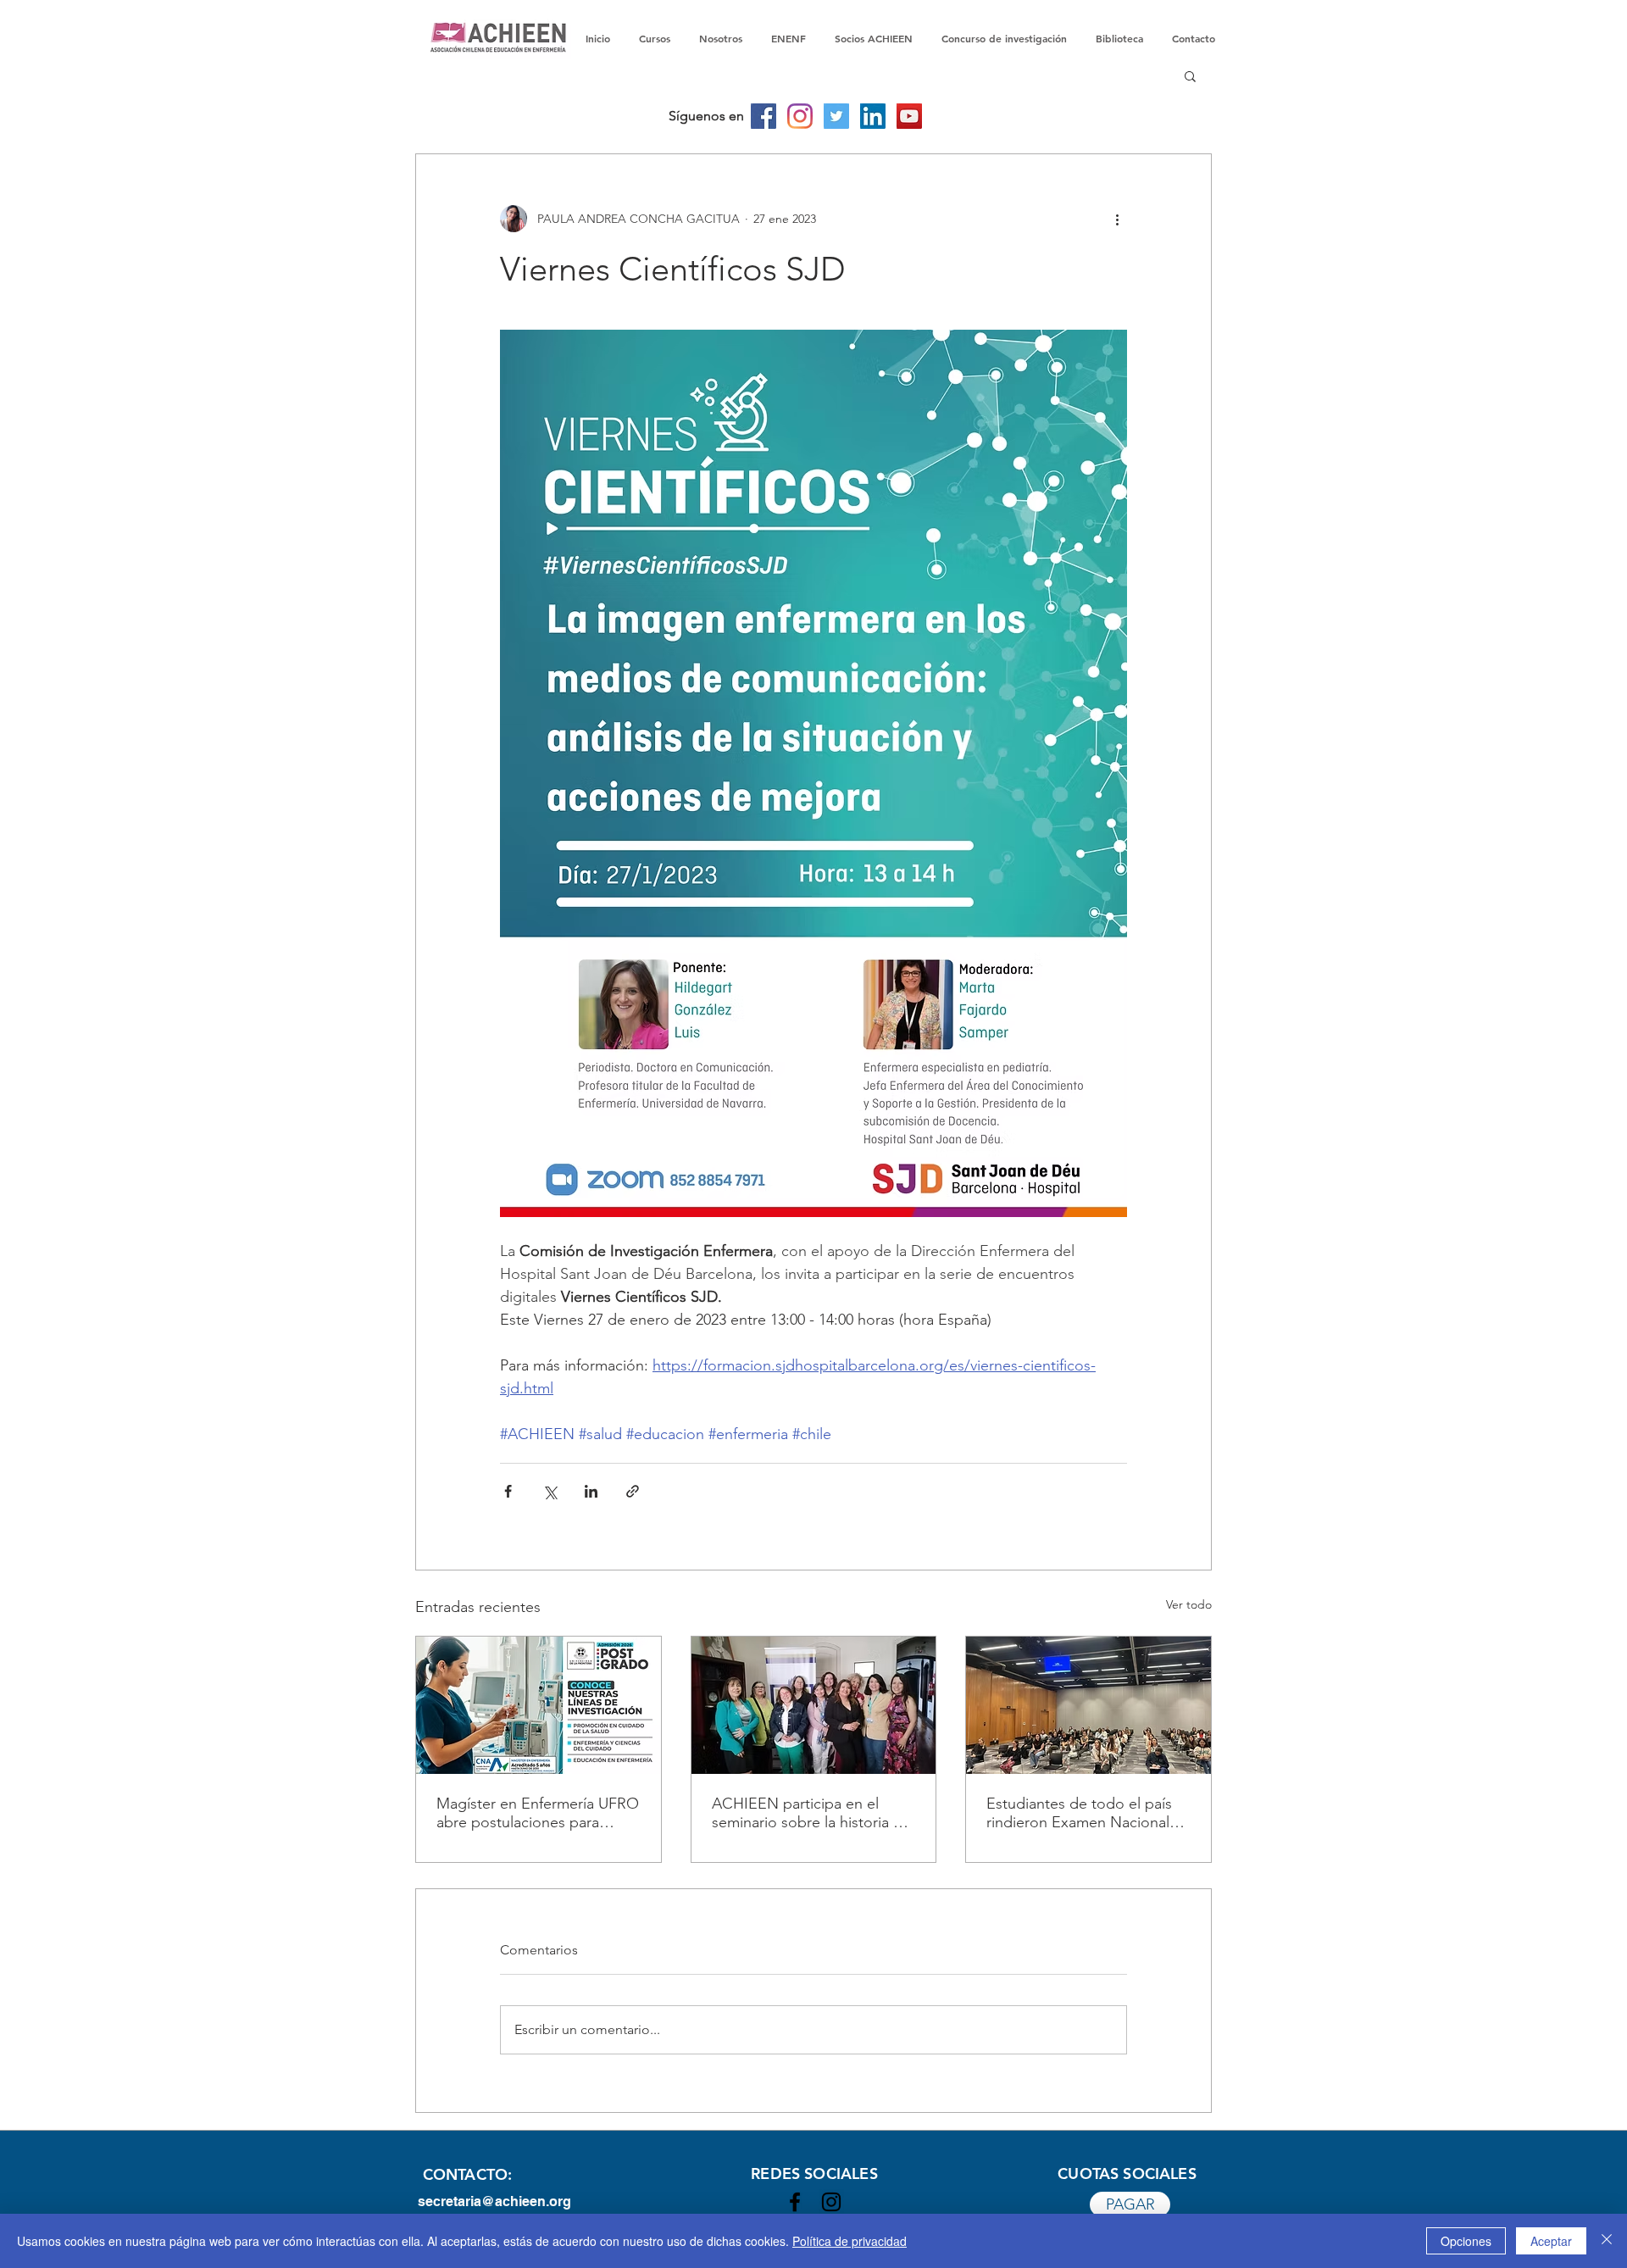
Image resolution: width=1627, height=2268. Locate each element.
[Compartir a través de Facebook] (508, 1491)
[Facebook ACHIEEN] (795, 2202)
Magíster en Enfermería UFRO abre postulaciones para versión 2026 (538, 1813)
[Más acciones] (1117, 219)
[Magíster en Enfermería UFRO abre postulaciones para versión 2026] (539, 1705)
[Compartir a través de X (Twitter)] (550, 1491)
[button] (1190, 75)
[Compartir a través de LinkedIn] (591, 1491)
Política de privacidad (850, 2241)
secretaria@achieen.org (494, 2201)
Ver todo (1189, 1604)
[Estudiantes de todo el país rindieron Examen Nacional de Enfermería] (1088, 1705)
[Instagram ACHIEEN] (831, 2202)
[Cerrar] (1607, 2241)
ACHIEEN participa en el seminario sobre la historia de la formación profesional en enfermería (811, 1813)
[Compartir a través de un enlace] (633, 1491)
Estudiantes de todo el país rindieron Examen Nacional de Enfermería (1079, 1813)
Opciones (1466, 2241)
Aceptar (1551, 2241)
